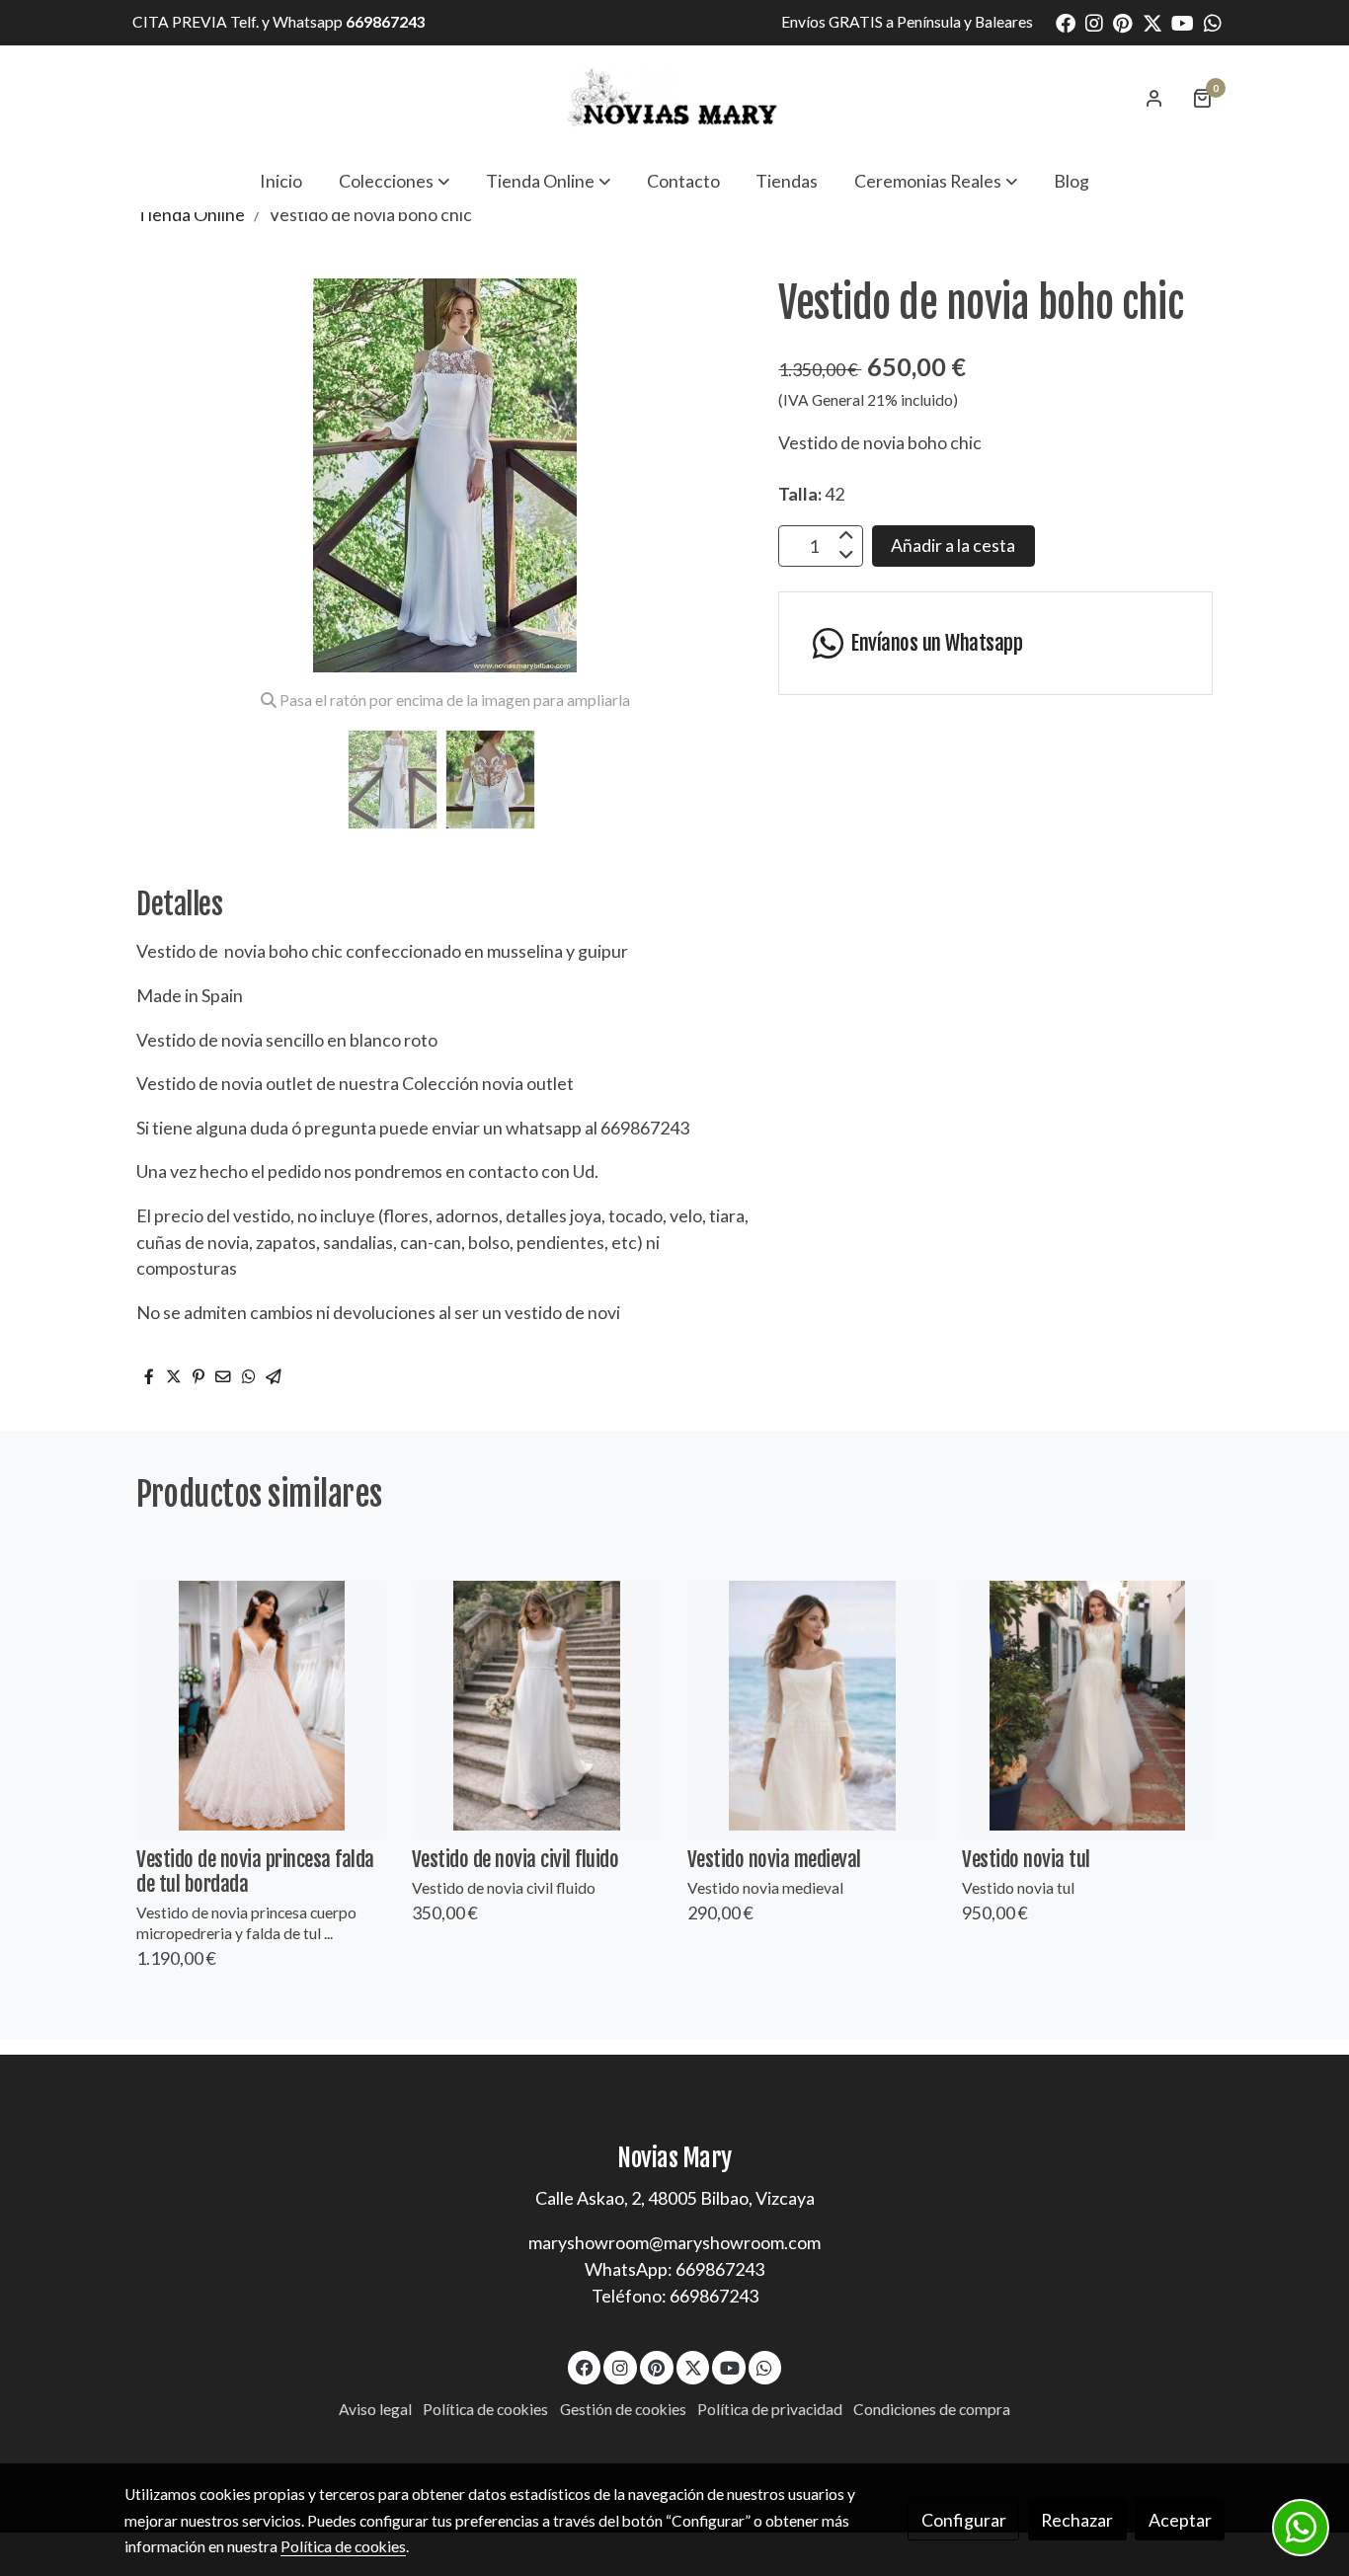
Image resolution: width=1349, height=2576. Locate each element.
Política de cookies (485, 2409)
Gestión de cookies (623, 2409)
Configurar (964, 2520)
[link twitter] (1152, 22)
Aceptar (1180, 2520)
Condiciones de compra (932, 2409)
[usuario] (1154, 98)
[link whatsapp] (1213, 22)
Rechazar (1077, 2520)
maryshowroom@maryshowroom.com (674, 2242)
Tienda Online (191, 214)
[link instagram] (1094, 22)
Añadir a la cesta (953, 545)
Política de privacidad (770, 2409)
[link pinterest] (1123, 22)
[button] (394, 181)
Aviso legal (375, 2409)
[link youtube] (1183, 22)
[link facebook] (1066, 22)
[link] (674, 98)
